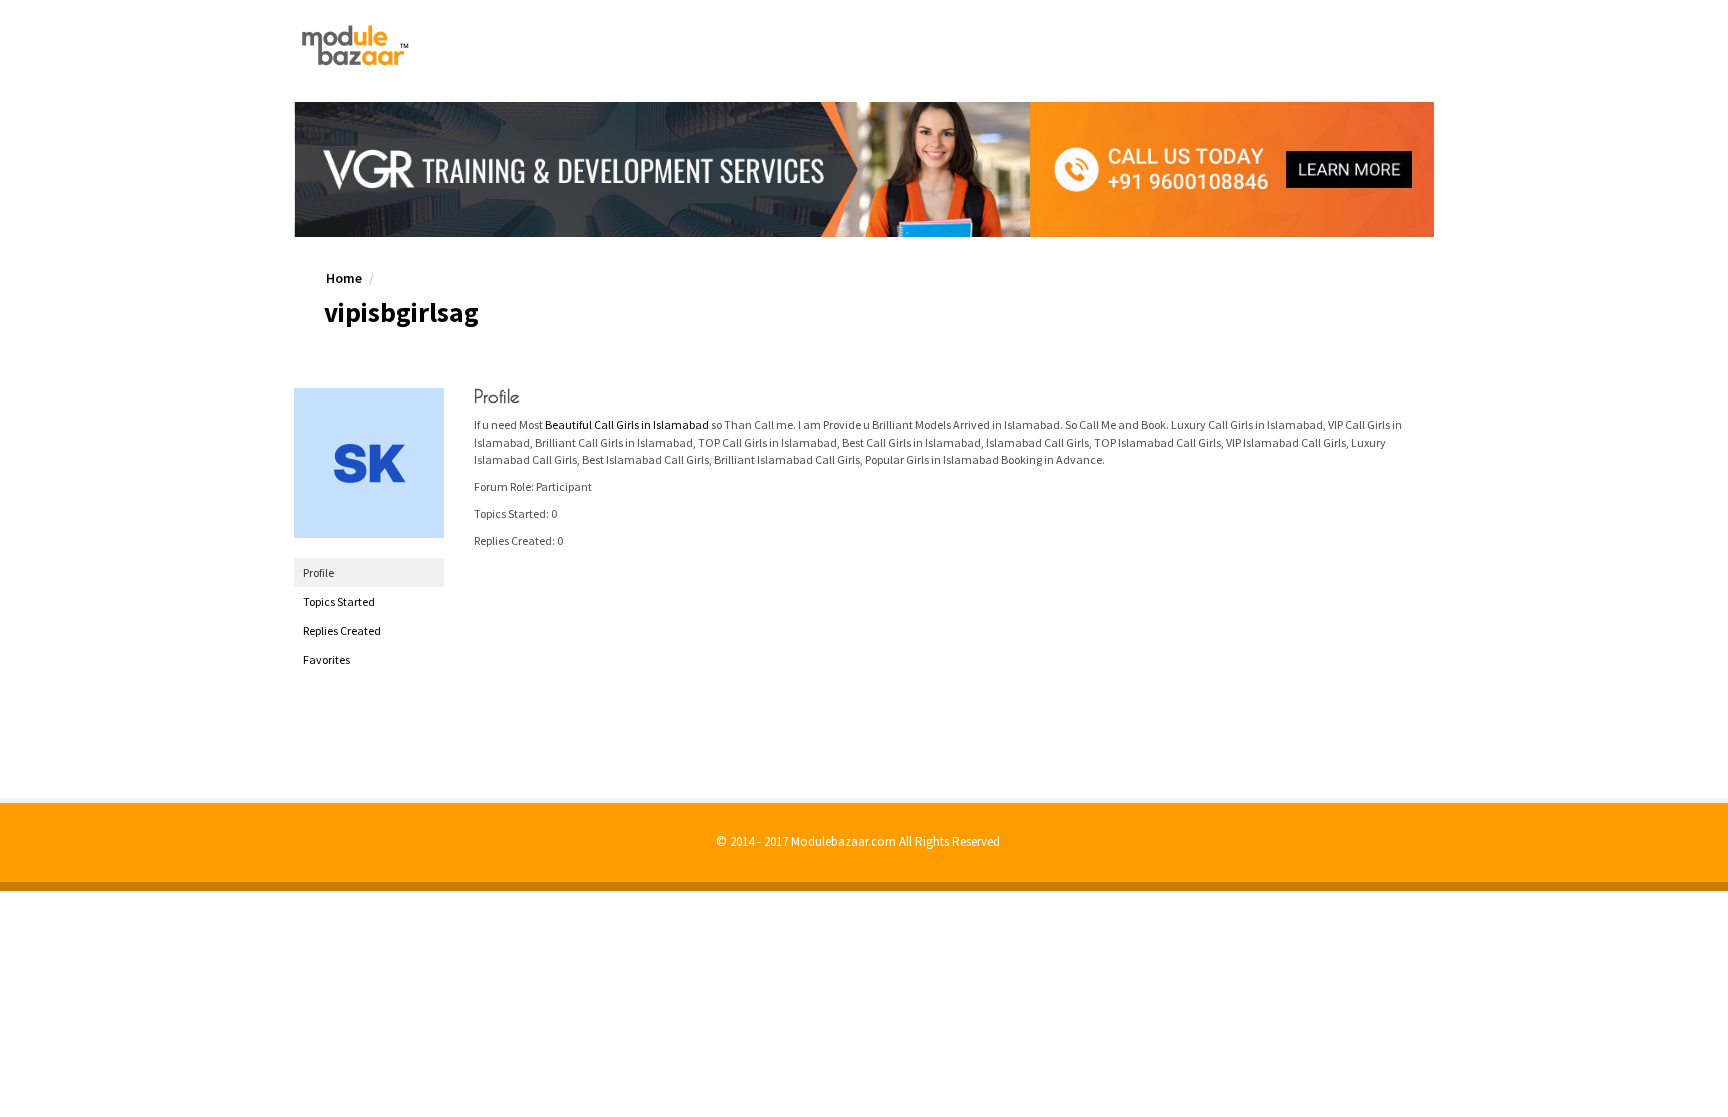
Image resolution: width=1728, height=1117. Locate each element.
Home (344, 278)
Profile (318, 572)
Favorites (326, 659)
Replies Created (342, 630)
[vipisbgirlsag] (369, 463)
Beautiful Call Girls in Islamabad (627, 424)
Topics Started (339, 601)
